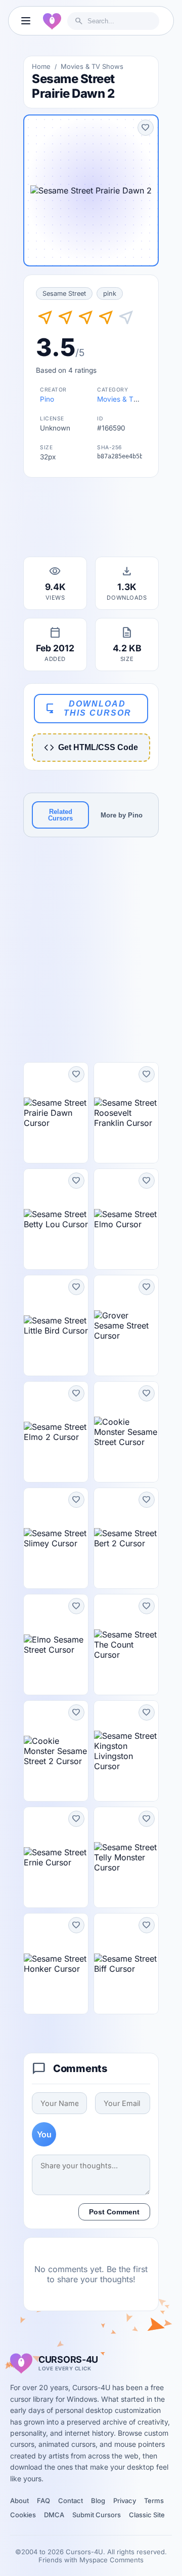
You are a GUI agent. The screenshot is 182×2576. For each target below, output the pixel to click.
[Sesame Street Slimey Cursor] (56, 1538)
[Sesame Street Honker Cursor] (56, 1964)
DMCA (54, 2515)
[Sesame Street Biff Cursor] (126, 1964)
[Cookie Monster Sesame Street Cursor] (126, 1432)
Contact (71, 2501)
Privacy (125, 2501)
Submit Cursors (97, 2515)
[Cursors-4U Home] (52, 21)
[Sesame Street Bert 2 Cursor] (126, 1538)
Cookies (23, 2515)
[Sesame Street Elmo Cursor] (126, 1219)
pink (110, 294)
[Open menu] (26, 21)
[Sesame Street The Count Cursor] (126, 1645)
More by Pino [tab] (122, 815)
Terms (154, 2501)
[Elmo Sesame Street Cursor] (56, 1645)
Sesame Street (64, 294)
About (19, 2501)
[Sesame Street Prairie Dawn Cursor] (56, 1113)
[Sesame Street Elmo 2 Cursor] (56, 1432)
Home (41, 66)
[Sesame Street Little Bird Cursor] (56, 1325)
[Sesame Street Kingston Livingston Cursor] (126, 1751)
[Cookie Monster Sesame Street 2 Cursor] (56, 1751)
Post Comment (114, 2212)
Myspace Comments (111, 2560)
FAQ (43, 2501)
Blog (98, 2501)
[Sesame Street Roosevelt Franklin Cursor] (126, 1113)
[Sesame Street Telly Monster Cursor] (126, 1857)
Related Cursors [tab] (60, 815)
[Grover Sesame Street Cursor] (126, 1325)
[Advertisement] (91, 520)
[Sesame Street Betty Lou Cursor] (56, 1219)
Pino (47, 399)
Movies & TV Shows (92, 66)
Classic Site (147, 2515)
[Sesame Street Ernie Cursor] (56, 1857)
